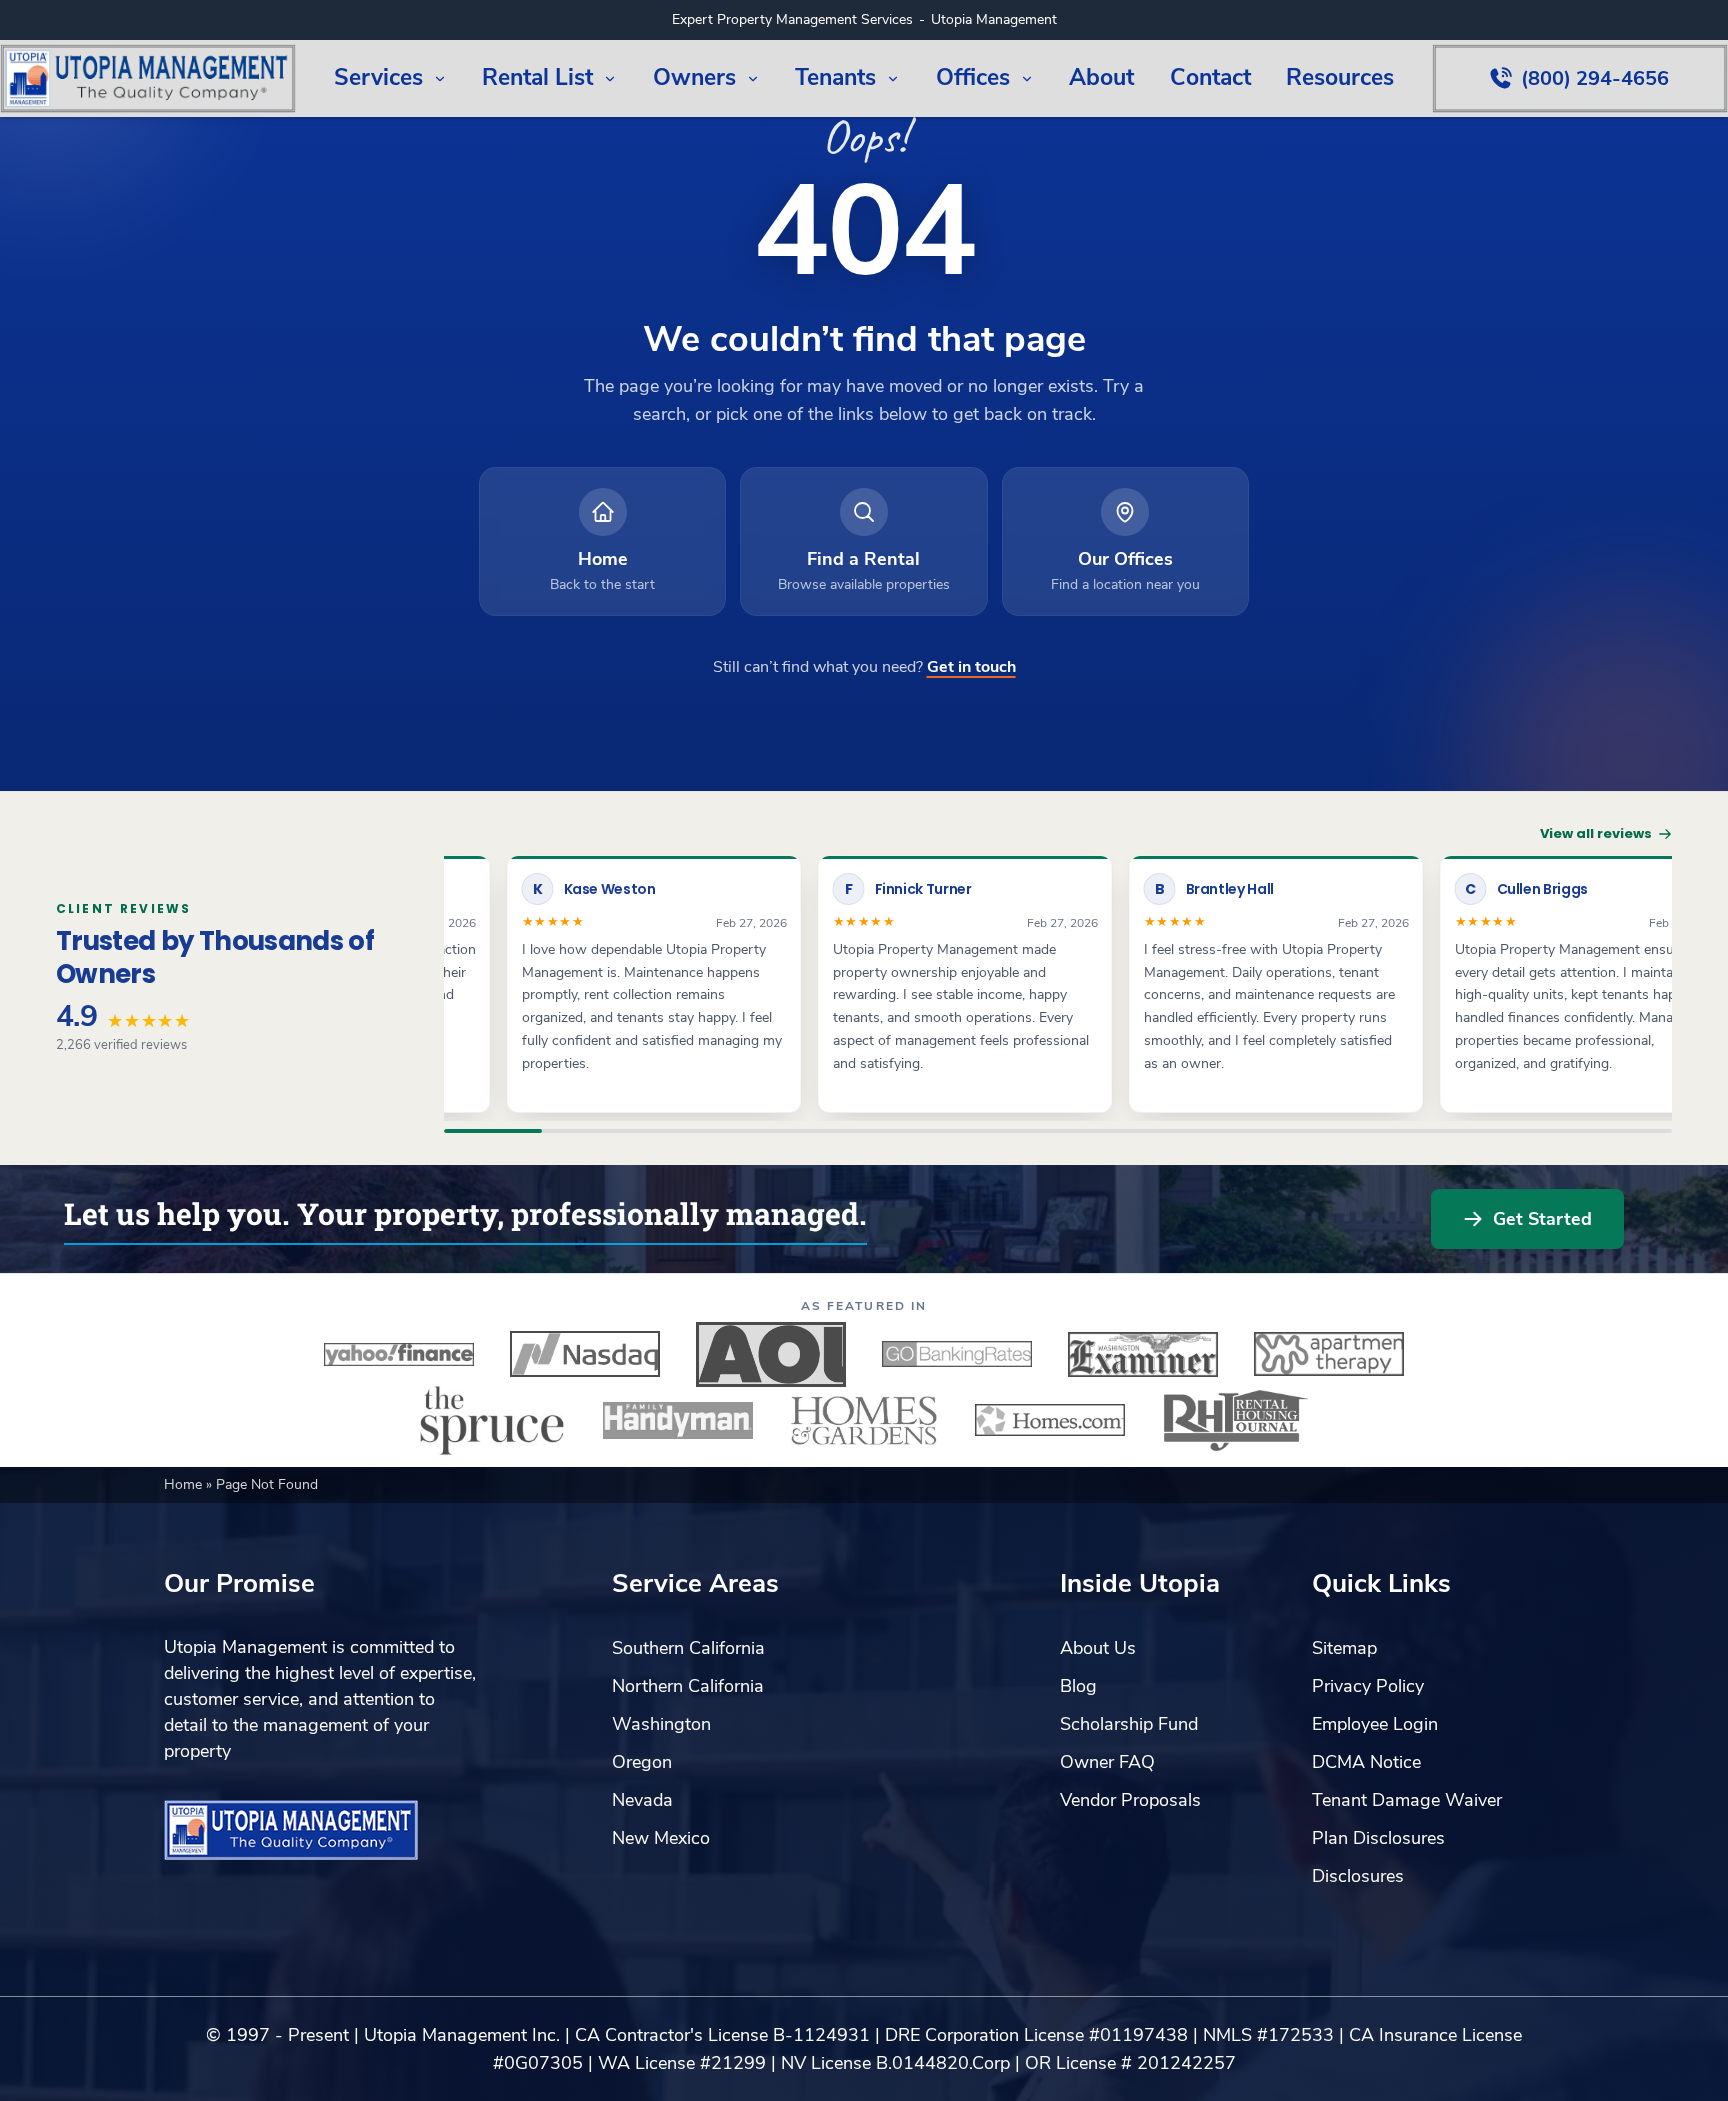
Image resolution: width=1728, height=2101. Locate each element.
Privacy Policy (1368, 1686)
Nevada (642, 1800)
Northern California (688, 1686)
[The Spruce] (492, 1420)
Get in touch (971, 667)
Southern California (688, 1648)
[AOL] (771, 1354)
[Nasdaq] (585, 1354)
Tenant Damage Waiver (1407, 1800)
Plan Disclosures (1378, 1838)
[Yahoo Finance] (399, 1354)
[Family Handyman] (678, 1420)
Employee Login (1375, 1724)
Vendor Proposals (1130, 1800)
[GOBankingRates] (957, 1354)
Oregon (642, 1762)
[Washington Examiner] (1143, 1354)
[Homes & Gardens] (864, 1420)
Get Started (1542, 1219)
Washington (661, 1724)
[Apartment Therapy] (1329, 1354)
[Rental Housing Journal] (1236, 1420)
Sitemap (1344, 1648)
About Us (1098, 1648)
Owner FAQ (1107, 1762)
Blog (1078, 1686)
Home (185, 1484)
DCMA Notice (1366, 1762)
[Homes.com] (1050, 1420)
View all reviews (1596, 833)
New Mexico (661, 1838)
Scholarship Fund (1129, 1724)
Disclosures (1358, 1876)
